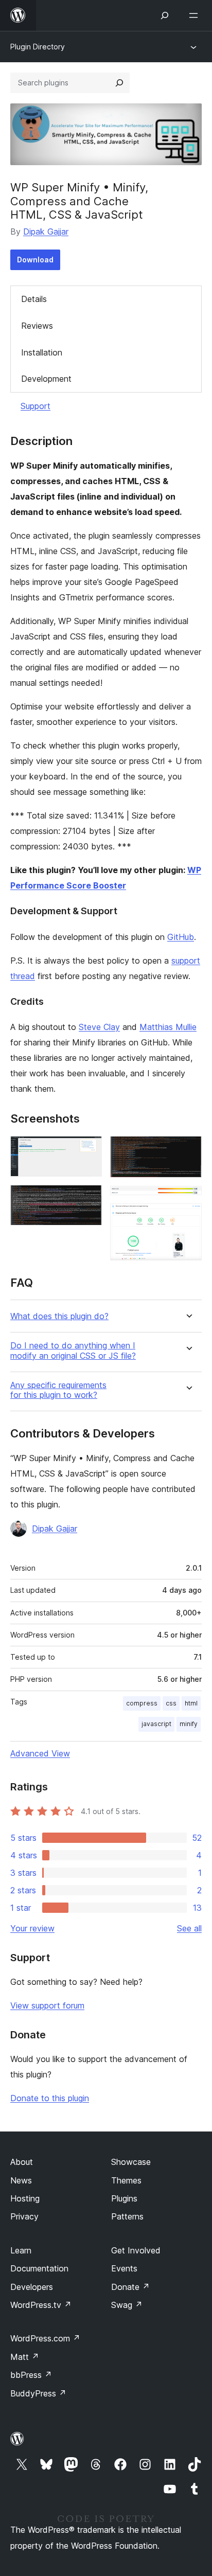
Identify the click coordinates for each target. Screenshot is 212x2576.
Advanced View (40, 1753)
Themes (126, 2180)
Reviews (37, 326)
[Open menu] (196, 15)
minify (189, 1724)
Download (35, 260)
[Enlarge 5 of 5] (188, 1217)
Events (124, 2268)
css (171, 1703)
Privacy (24, 2216)
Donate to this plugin (50, 2098)
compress (142, 1703)
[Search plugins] (119, 83)
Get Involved (136, 2250)
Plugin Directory (38, 47)
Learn (21, 2250)
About (22, 2162)
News (21, 2180)
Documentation (39, 2268)
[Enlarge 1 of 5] (88, 1150)
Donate (130, 2287)
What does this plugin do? (59, 1316)
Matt (25, 2357)
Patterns (127, 2216)
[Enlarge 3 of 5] (188, 1150)
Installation (42, 352)
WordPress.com (45, 2338)
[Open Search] (165, 15)
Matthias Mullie (168, 1027)
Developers (32, 2287)
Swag (127, 2305)
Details (34, 299)
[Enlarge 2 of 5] (88, 1199)
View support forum (47, 2005)
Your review (32, 1928)
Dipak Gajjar (46, 232)
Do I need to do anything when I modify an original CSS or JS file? (73, 1351)
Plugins (124, 2198)
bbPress (31, 2375)
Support (36, 406)
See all (189, 1928)
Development (46, 379)
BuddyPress (38, 2393)
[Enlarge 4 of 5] (188, 1200)
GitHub (181, 937)
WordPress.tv (41, 2305)
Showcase (131, 2162)
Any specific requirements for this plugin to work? (58, 1390)
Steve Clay (99, 1027)
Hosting (25, 2198)
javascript (156, 1724)
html (191, 1703)
